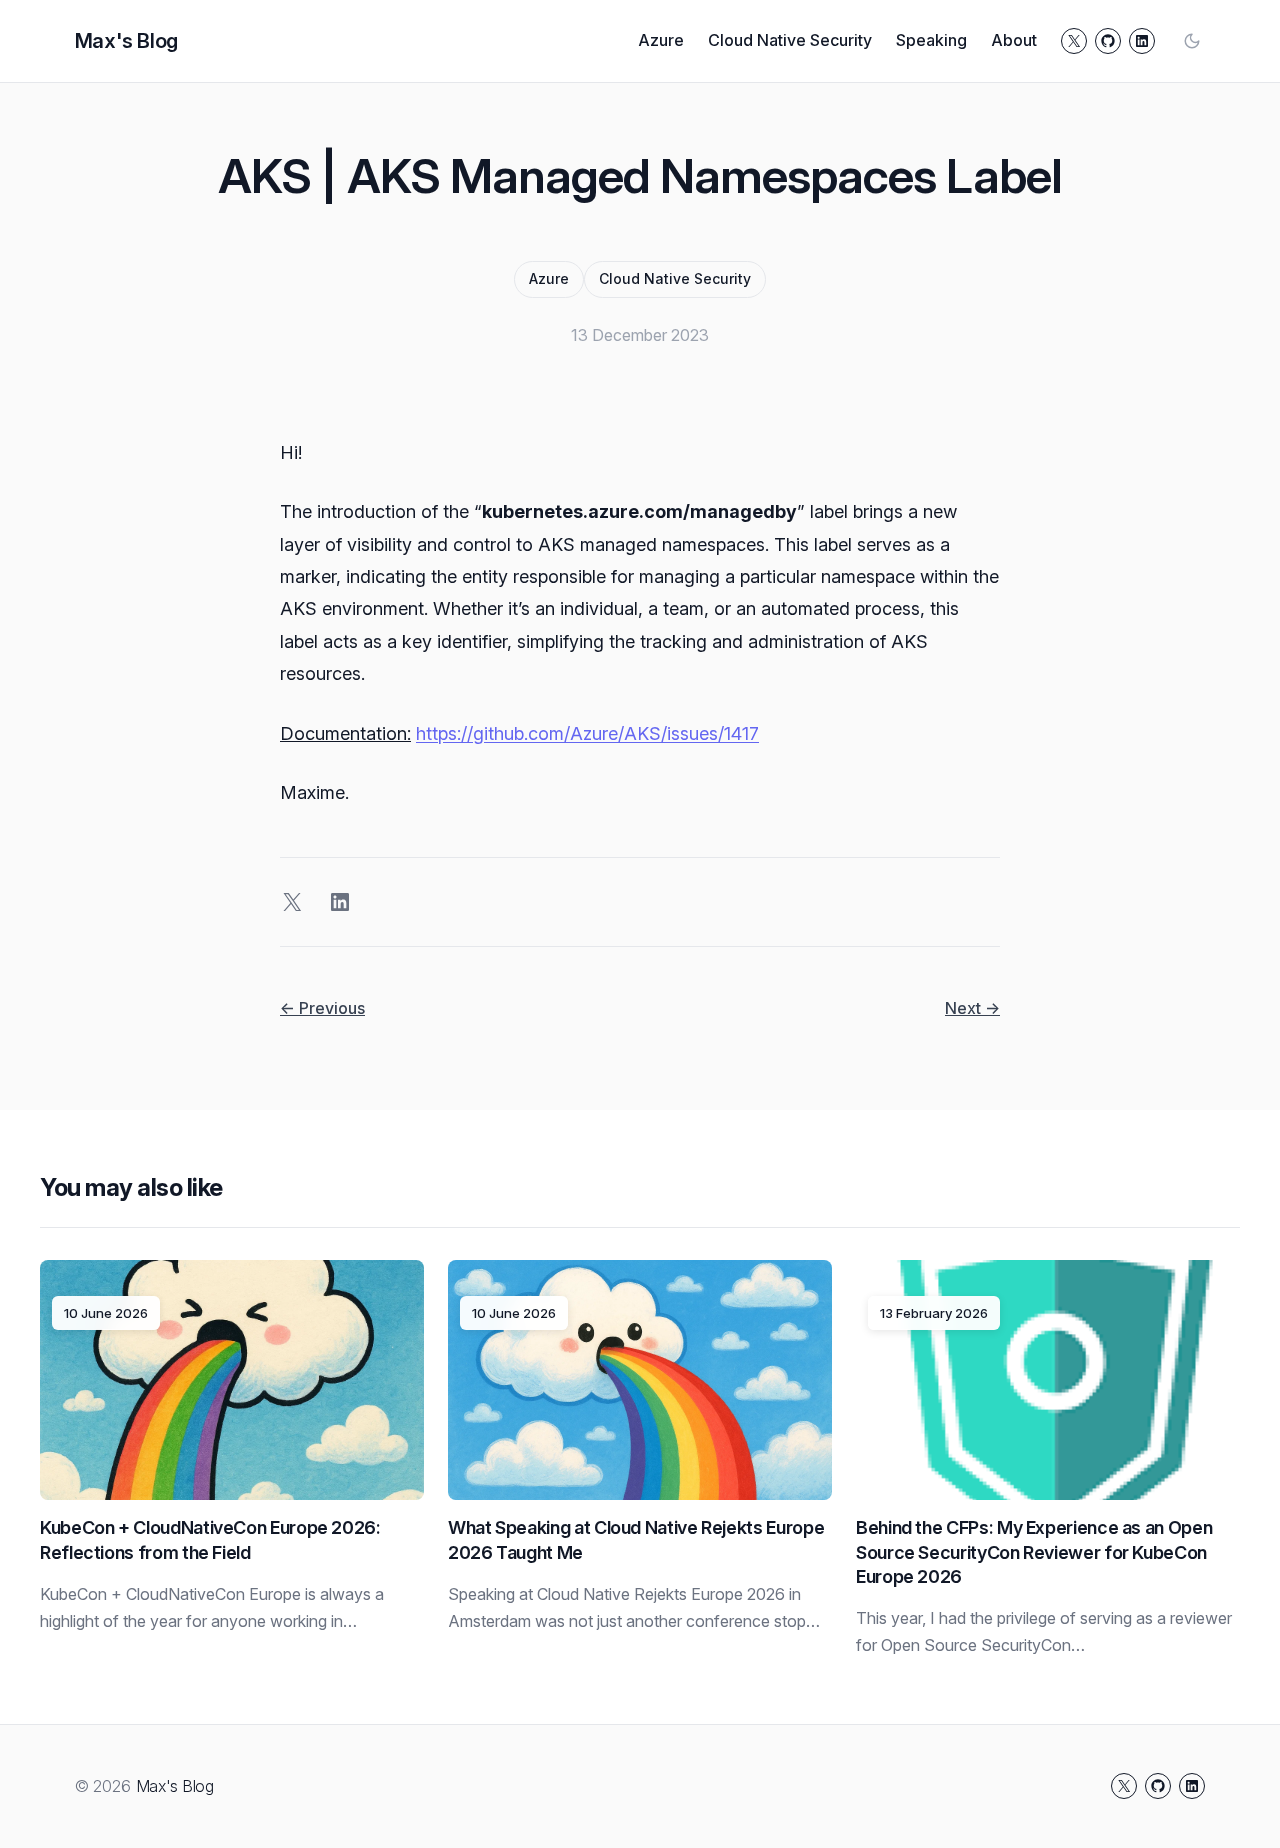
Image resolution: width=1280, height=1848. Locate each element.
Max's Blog (126, 41)
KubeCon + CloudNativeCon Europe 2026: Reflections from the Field (210, 1539)
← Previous (322, 1008)
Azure (549, 278)
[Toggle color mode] (1192, 41)
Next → (972, 1008)
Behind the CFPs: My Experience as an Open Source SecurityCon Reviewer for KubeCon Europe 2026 (1034, 1552)
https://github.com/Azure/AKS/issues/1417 (587, 733)
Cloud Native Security (675, 278)
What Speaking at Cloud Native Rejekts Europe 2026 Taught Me (636, 1539)
